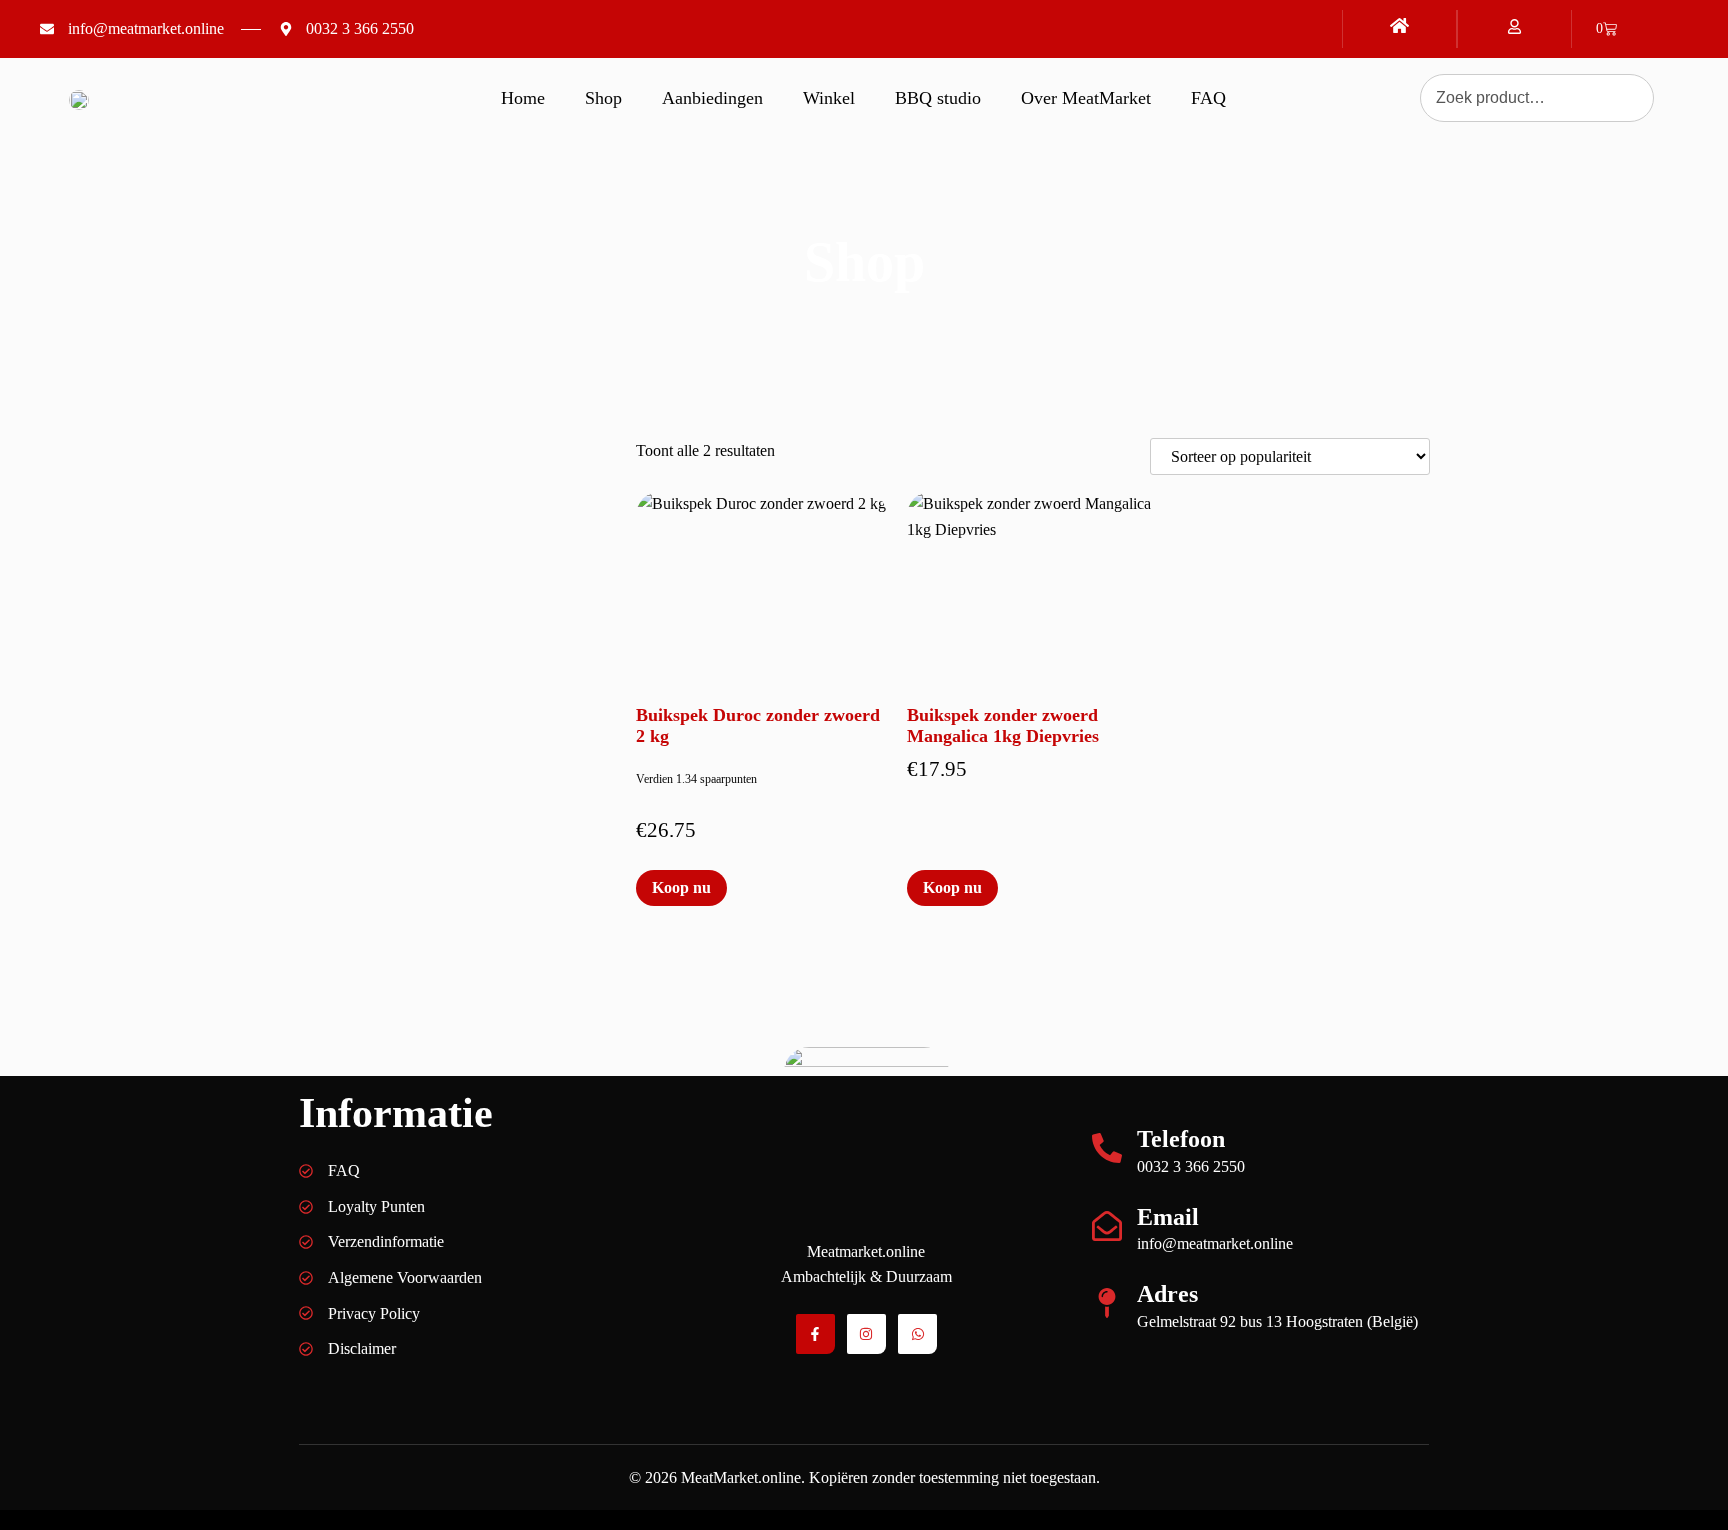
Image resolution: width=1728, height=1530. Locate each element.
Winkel (829, 98)
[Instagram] (866, 1333)
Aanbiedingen (712, 98)
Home (523, 98)
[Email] (1107, 1226)
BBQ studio (938, 98)
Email (1168, 1217)
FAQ (1208, 98)
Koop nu (681, 887)
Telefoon (1181, 1139)
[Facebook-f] (815, 1333)
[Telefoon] (1107, 1148)
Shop (603, 98)
